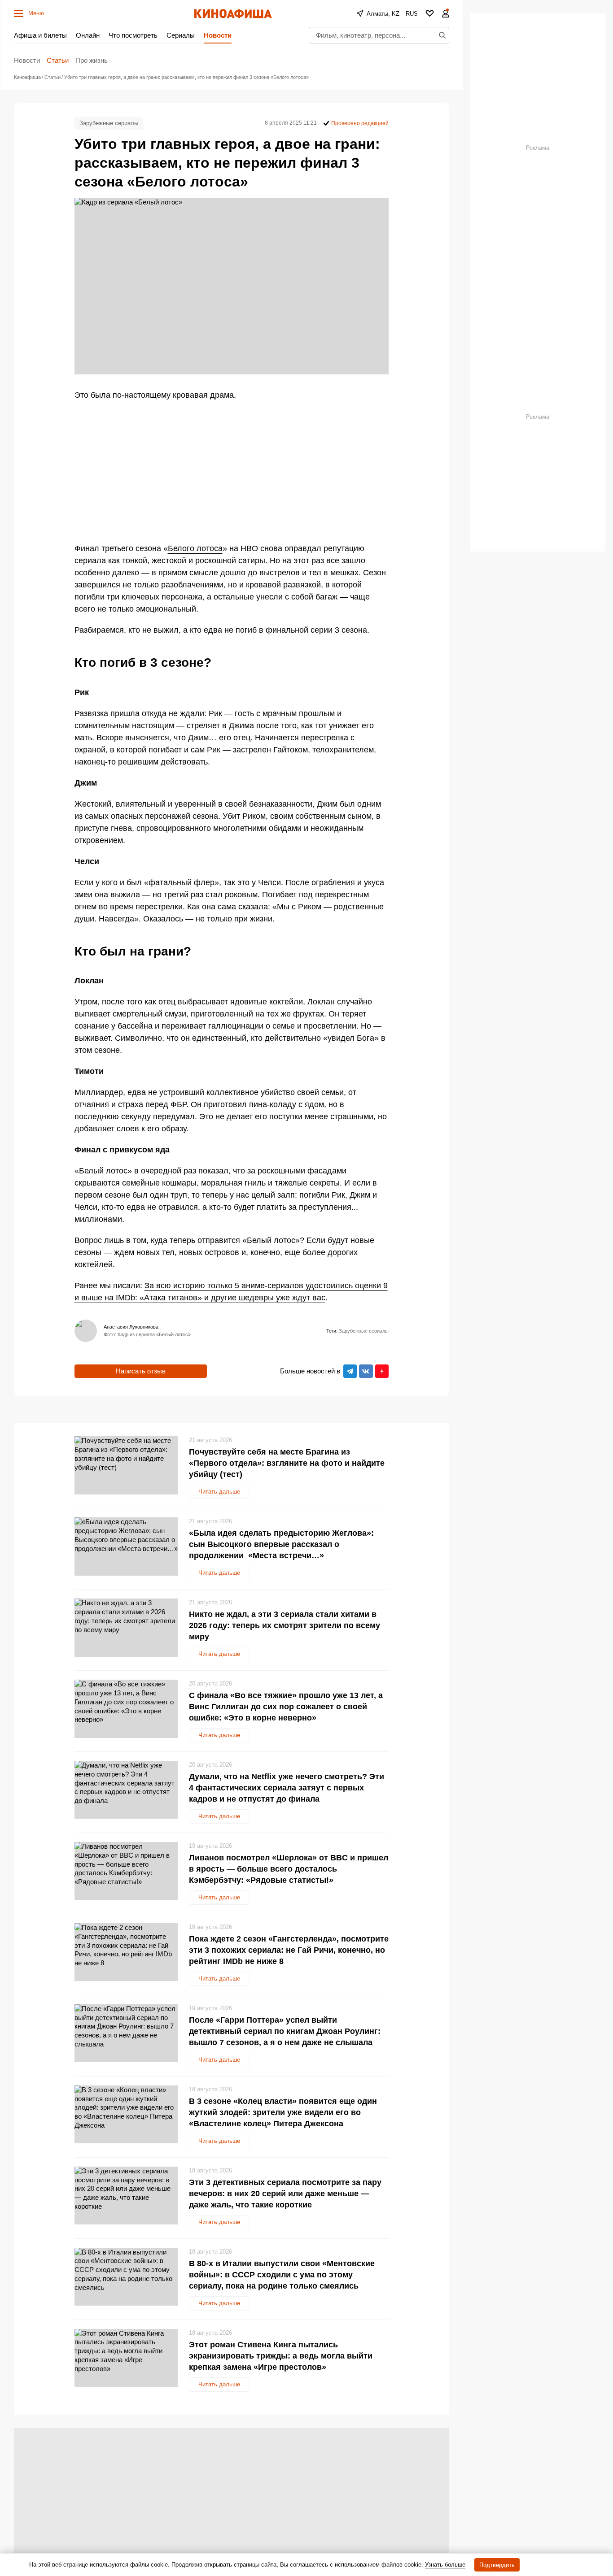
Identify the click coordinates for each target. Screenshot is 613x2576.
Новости (218, 35)
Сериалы (181, 35)
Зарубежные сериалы (109, 123)
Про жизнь (92, 60)
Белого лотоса (195, 548)
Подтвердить (497, 2565)
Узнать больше (445, 2565)
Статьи (58, 60)
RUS (412, 14)
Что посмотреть (133, 35)
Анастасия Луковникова (131, 1327)
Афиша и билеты (40, 35)
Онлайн (88, 35)
